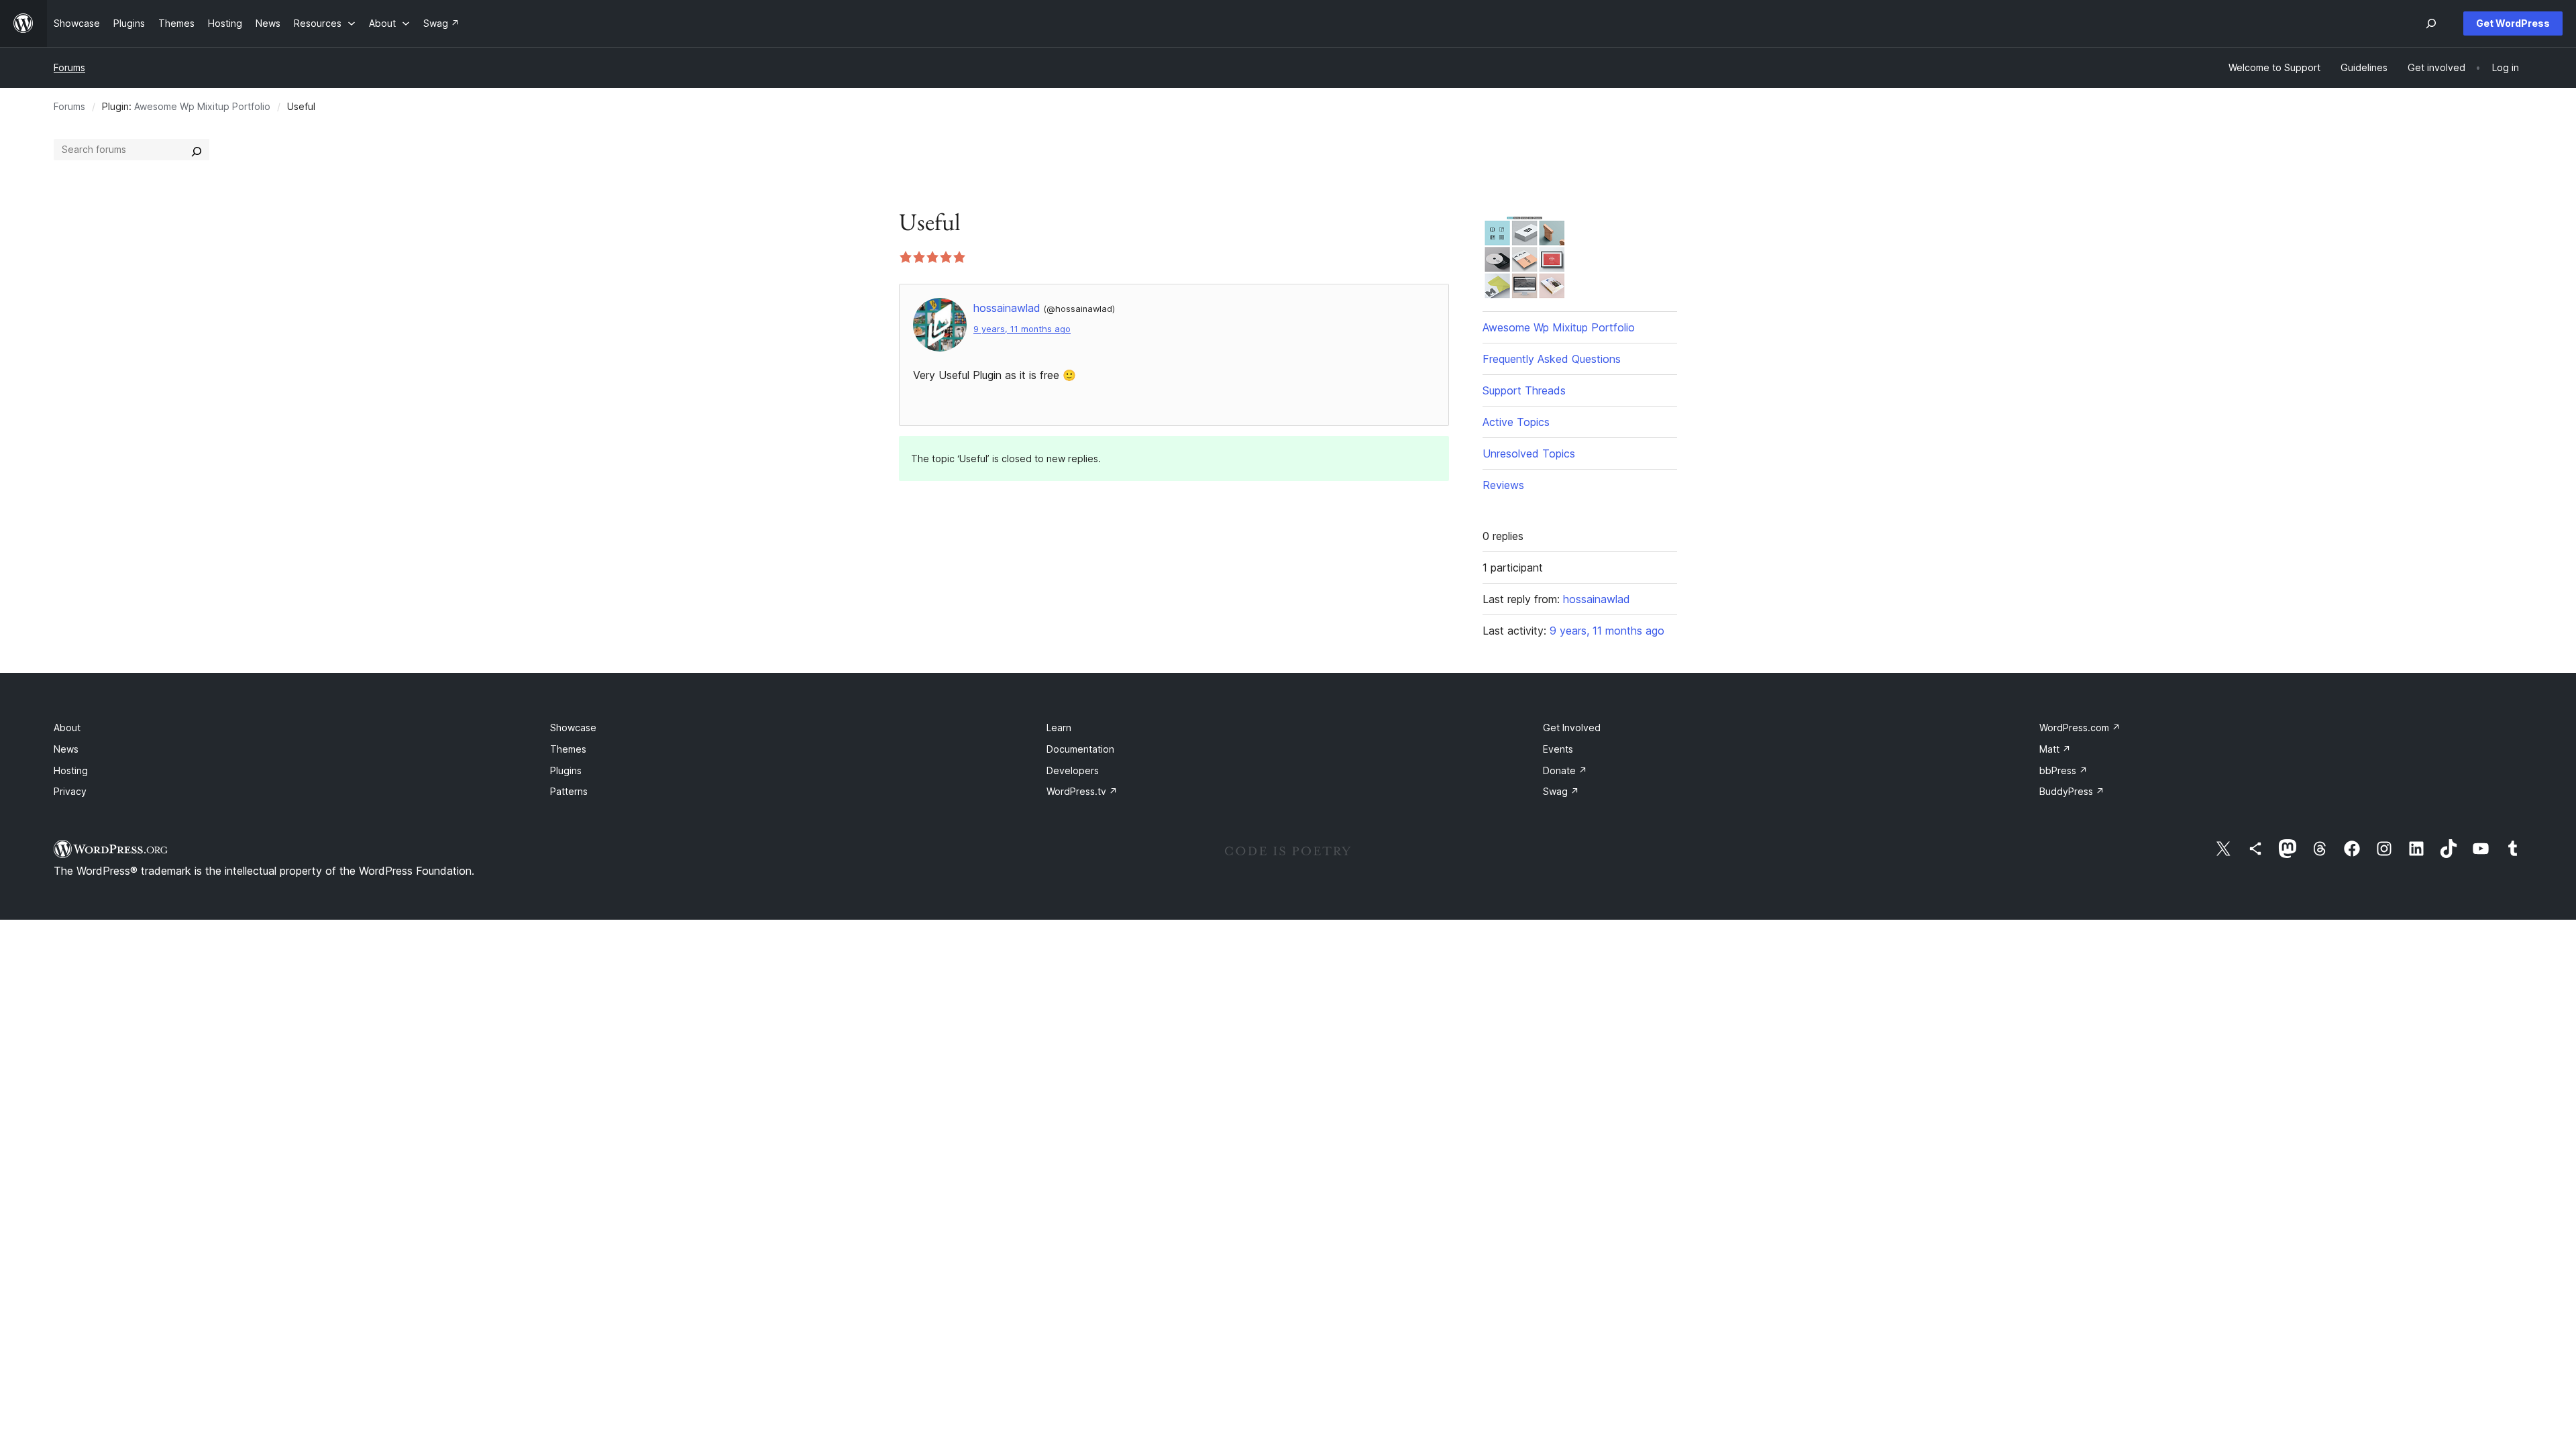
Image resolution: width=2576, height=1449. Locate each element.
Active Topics (1516, 422)
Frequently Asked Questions (1552, 359)
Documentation (1080, 749)
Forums (69, 67)
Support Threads (1524, 390)
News (66, 749)
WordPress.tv (1082, 791)
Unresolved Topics (1529, 453)
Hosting (71, 770)
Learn (1059, 728)
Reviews (1503, 485)
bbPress (2063, 770)
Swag (1561, 791)
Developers (1073, 770)
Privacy (70, 791)
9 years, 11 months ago (1022, 329)
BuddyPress (2072, 791)
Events (1558, 749)
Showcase (573, 728)
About (67, 728)
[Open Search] (2431, 23)
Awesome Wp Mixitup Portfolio (202, 106)
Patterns (569, 791)
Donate (1565, 770)
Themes (568, 749)
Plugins (566, 770)
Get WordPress (2513, 23)
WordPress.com (2080, 728)
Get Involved (1572, 728)
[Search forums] (197, 150)
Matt (2055, 749)
